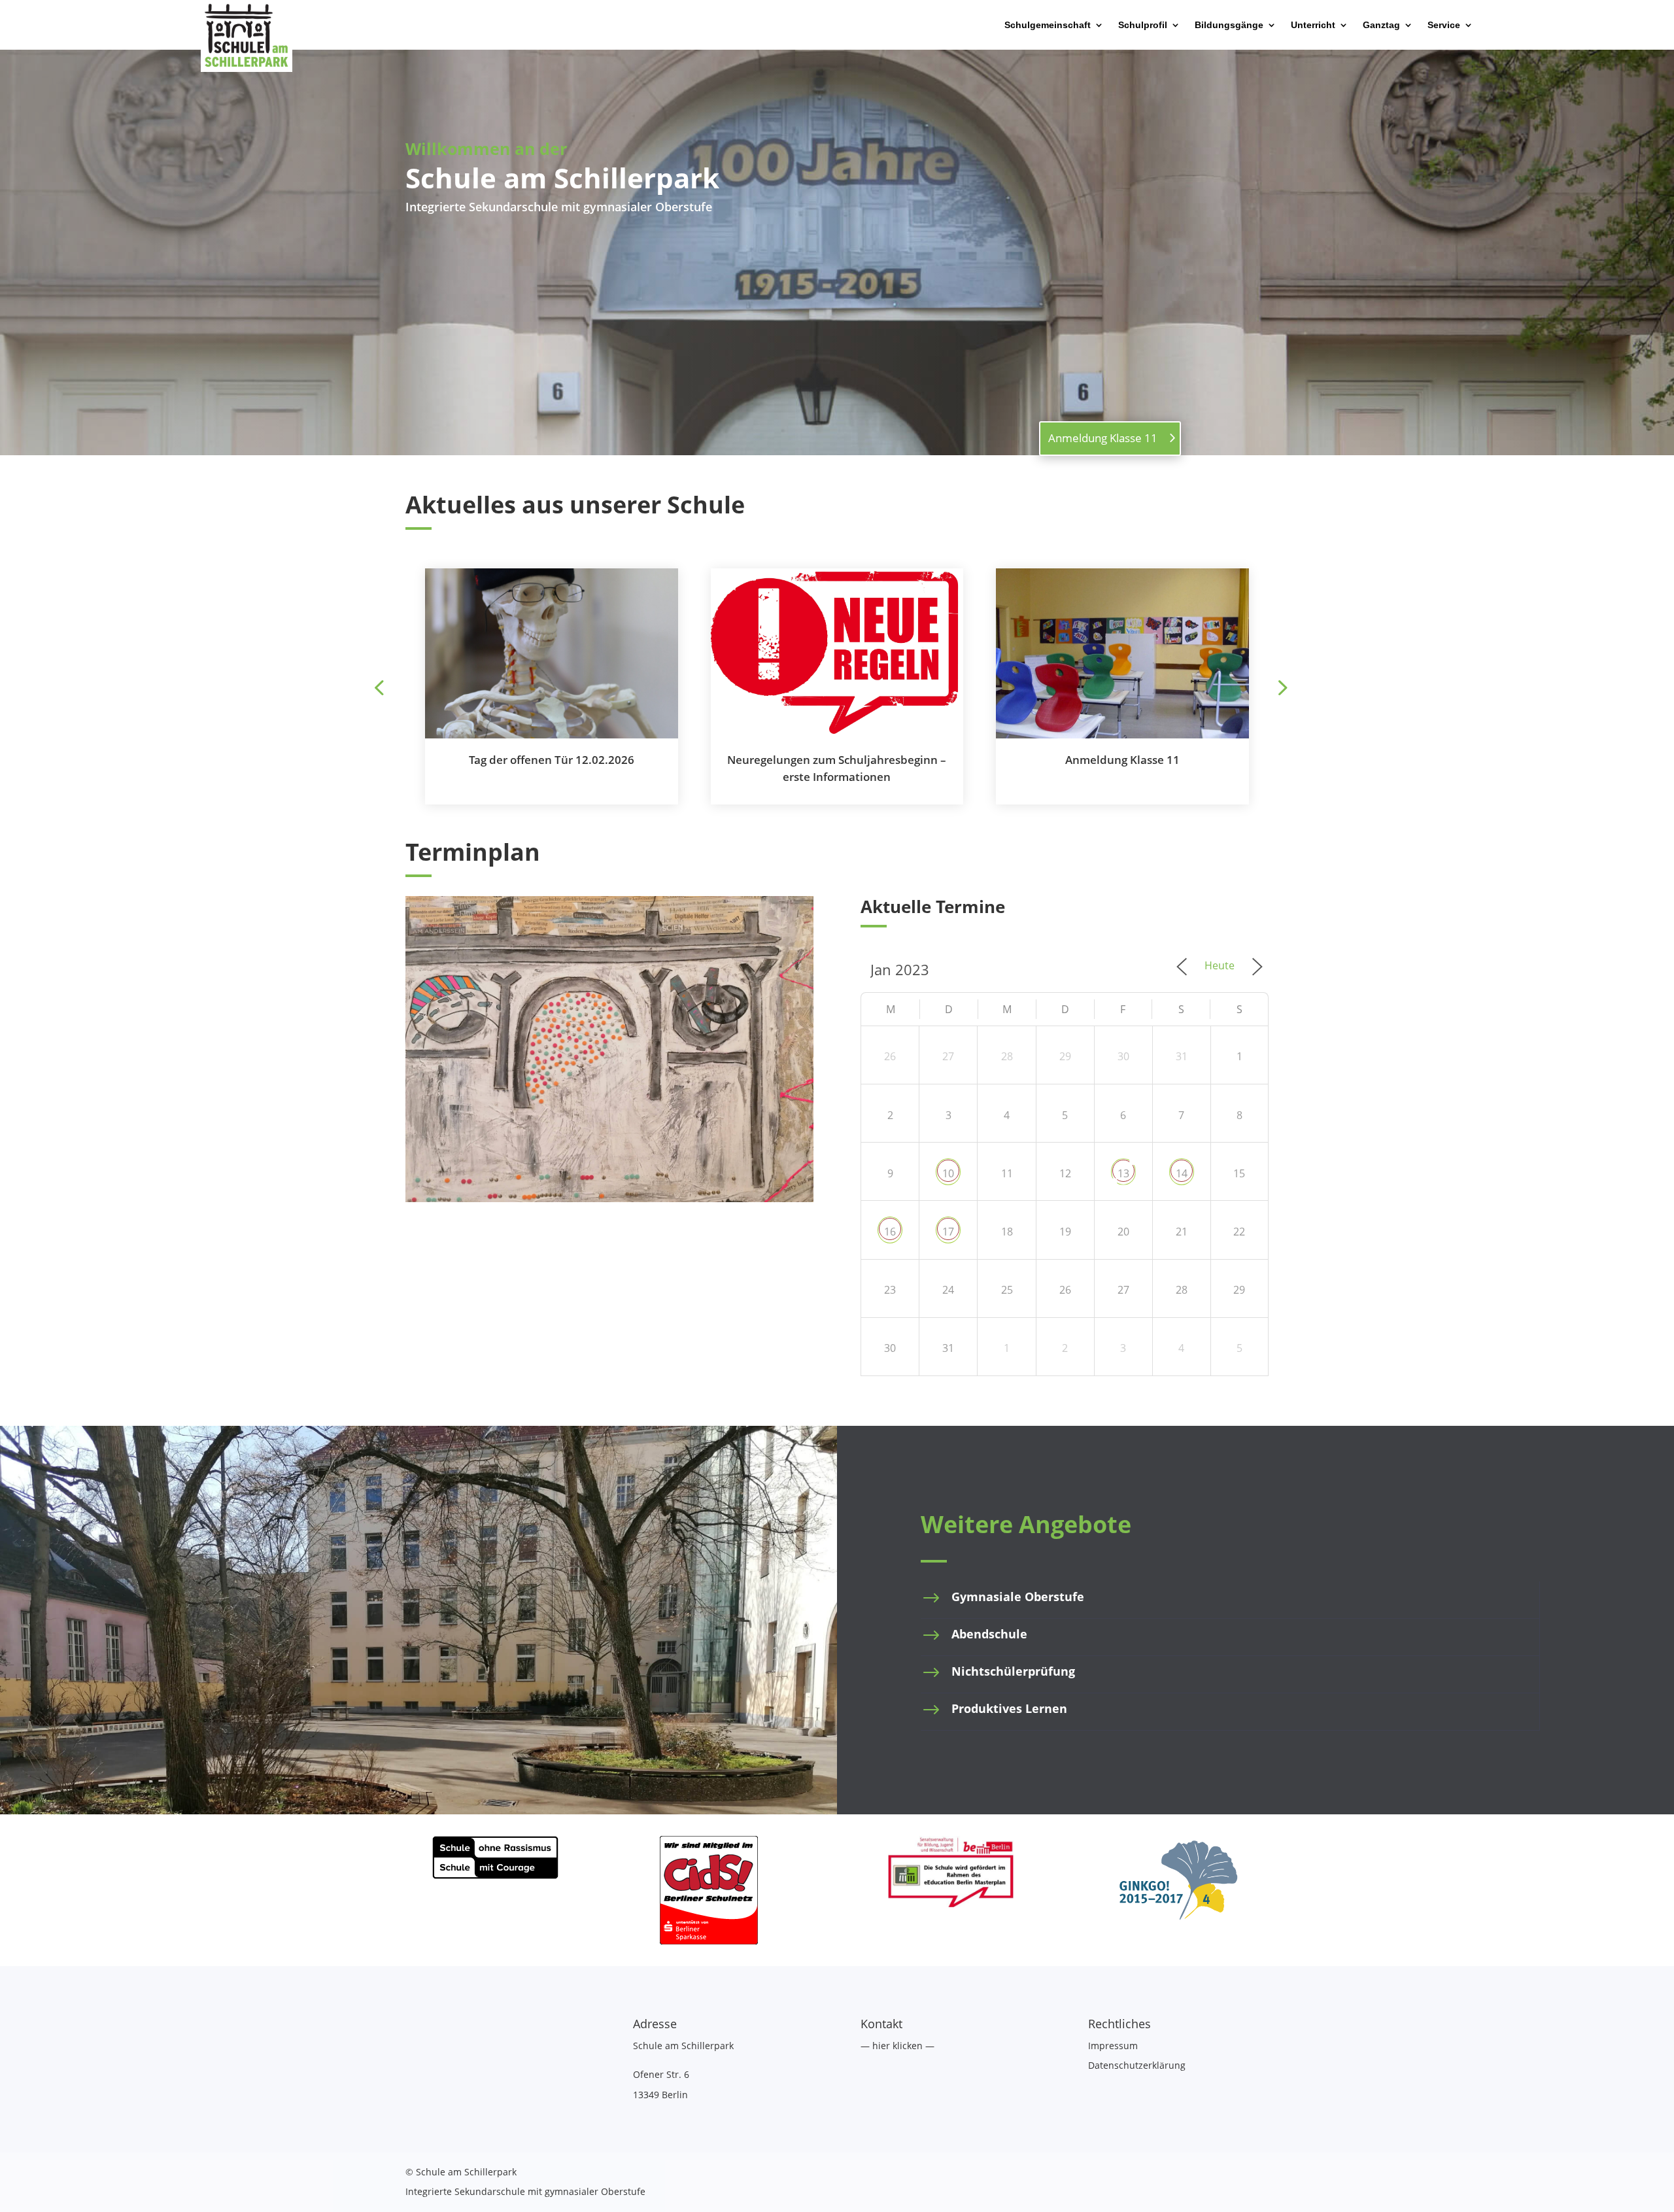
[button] (1281, 687)
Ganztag (1381, 25)
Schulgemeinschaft (1048, 25)
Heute (1220, 965)
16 (890, 1232)
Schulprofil (1143, 25)
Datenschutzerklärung (1137, 2065)
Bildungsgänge (1229, 25)
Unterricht (1313, 25)
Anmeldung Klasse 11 (1103, 438)
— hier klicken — (897, 2046)
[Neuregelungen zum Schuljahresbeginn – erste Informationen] (837, 653)
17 (948, 1232)
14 (1182, 1173)
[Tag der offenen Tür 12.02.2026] (552, 653)
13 (1123, 1173)
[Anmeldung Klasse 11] (1122, 653)
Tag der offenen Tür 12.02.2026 (552, 760)
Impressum (1113, 2046)
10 (948, 1173)
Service (1444, 25)
